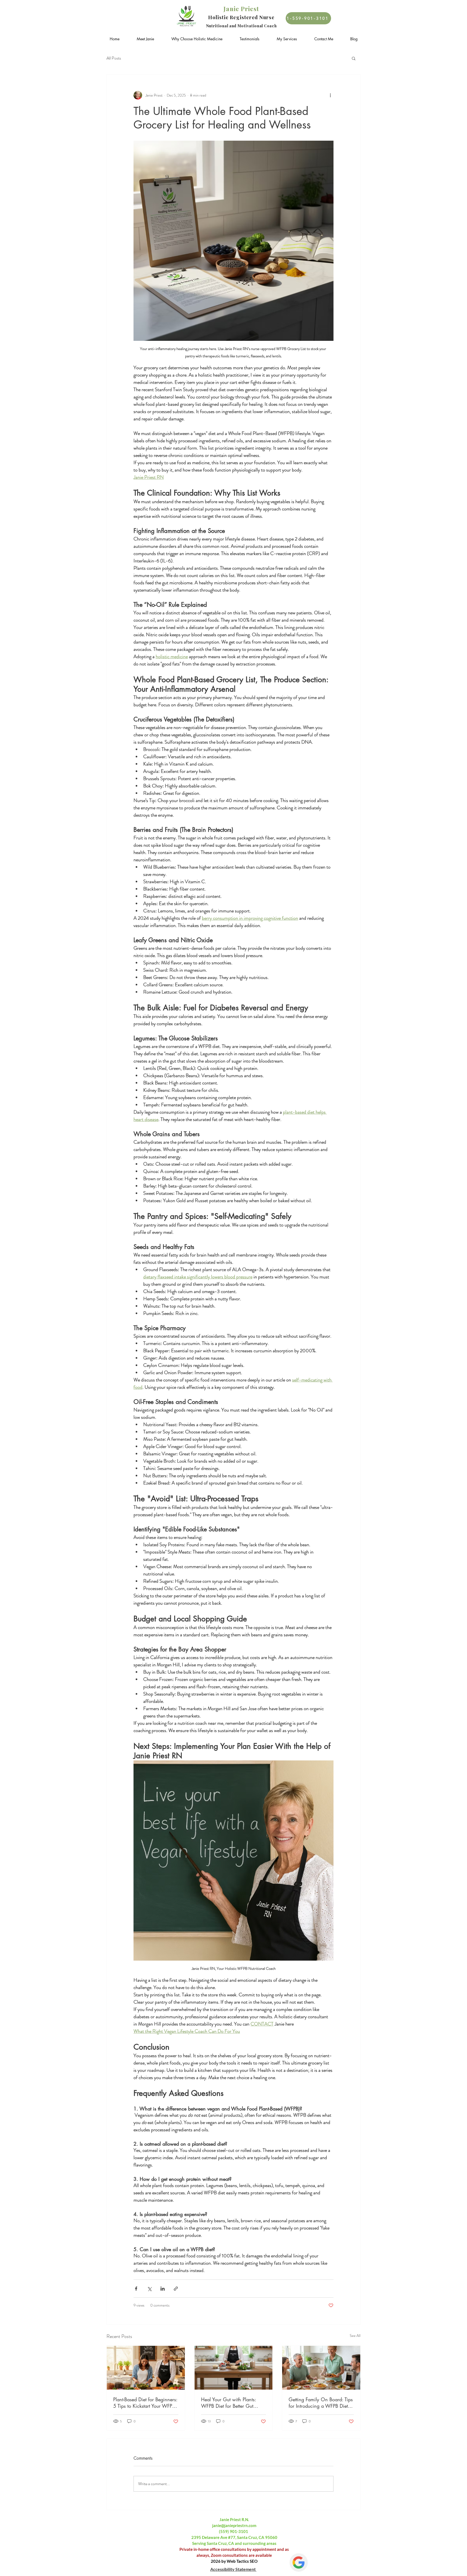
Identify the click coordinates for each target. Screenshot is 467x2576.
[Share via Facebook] (136, 2289)
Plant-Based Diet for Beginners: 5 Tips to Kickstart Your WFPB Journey (145, 2403)
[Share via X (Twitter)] (149, 2289)
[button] (354, 58)
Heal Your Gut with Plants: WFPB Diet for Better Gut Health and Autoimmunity (229, 2403)
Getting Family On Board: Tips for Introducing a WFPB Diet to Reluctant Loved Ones (321, 2403)
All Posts (114, 58)
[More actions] (330, 95)
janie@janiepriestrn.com (234, 2525)
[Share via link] (176, 2289)
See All (355, 2336)
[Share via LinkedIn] (163, 2289)
